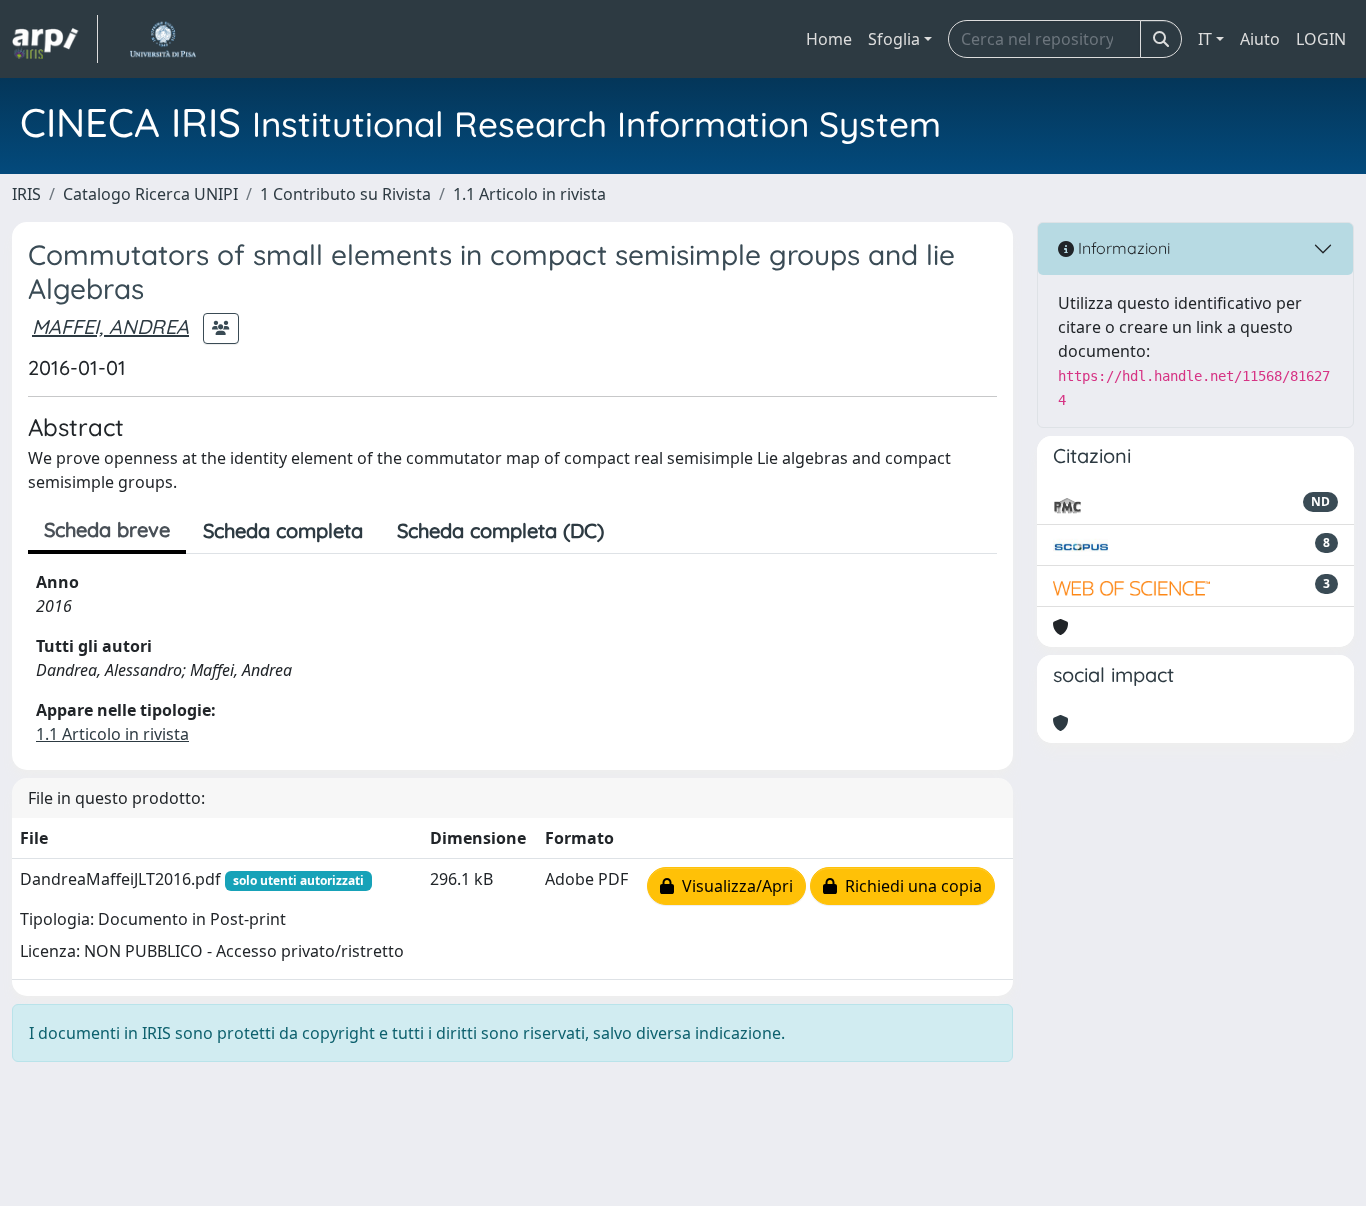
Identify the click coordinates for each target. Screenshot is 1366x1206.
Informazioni (1122, 248)
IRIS (26, 194)
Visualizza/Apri (733, 886)
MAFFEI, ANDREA (110, 326)
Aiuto (1260, 39)
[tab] (638, 531)
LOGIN (1321, 39)
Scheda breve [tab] (107, 529)
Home (829, 39)
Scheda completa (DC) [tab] (500, 530)
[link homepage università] (162, 39)
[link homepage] (55, 39)
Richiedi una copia (909, 886)
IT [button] (1205, 39)
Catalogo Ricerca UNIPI (150, 194)
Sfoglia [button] (894, 39)
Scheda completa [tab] (283, 530)
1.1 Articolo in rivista (529, 194)
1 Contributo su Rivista (345, 194)
